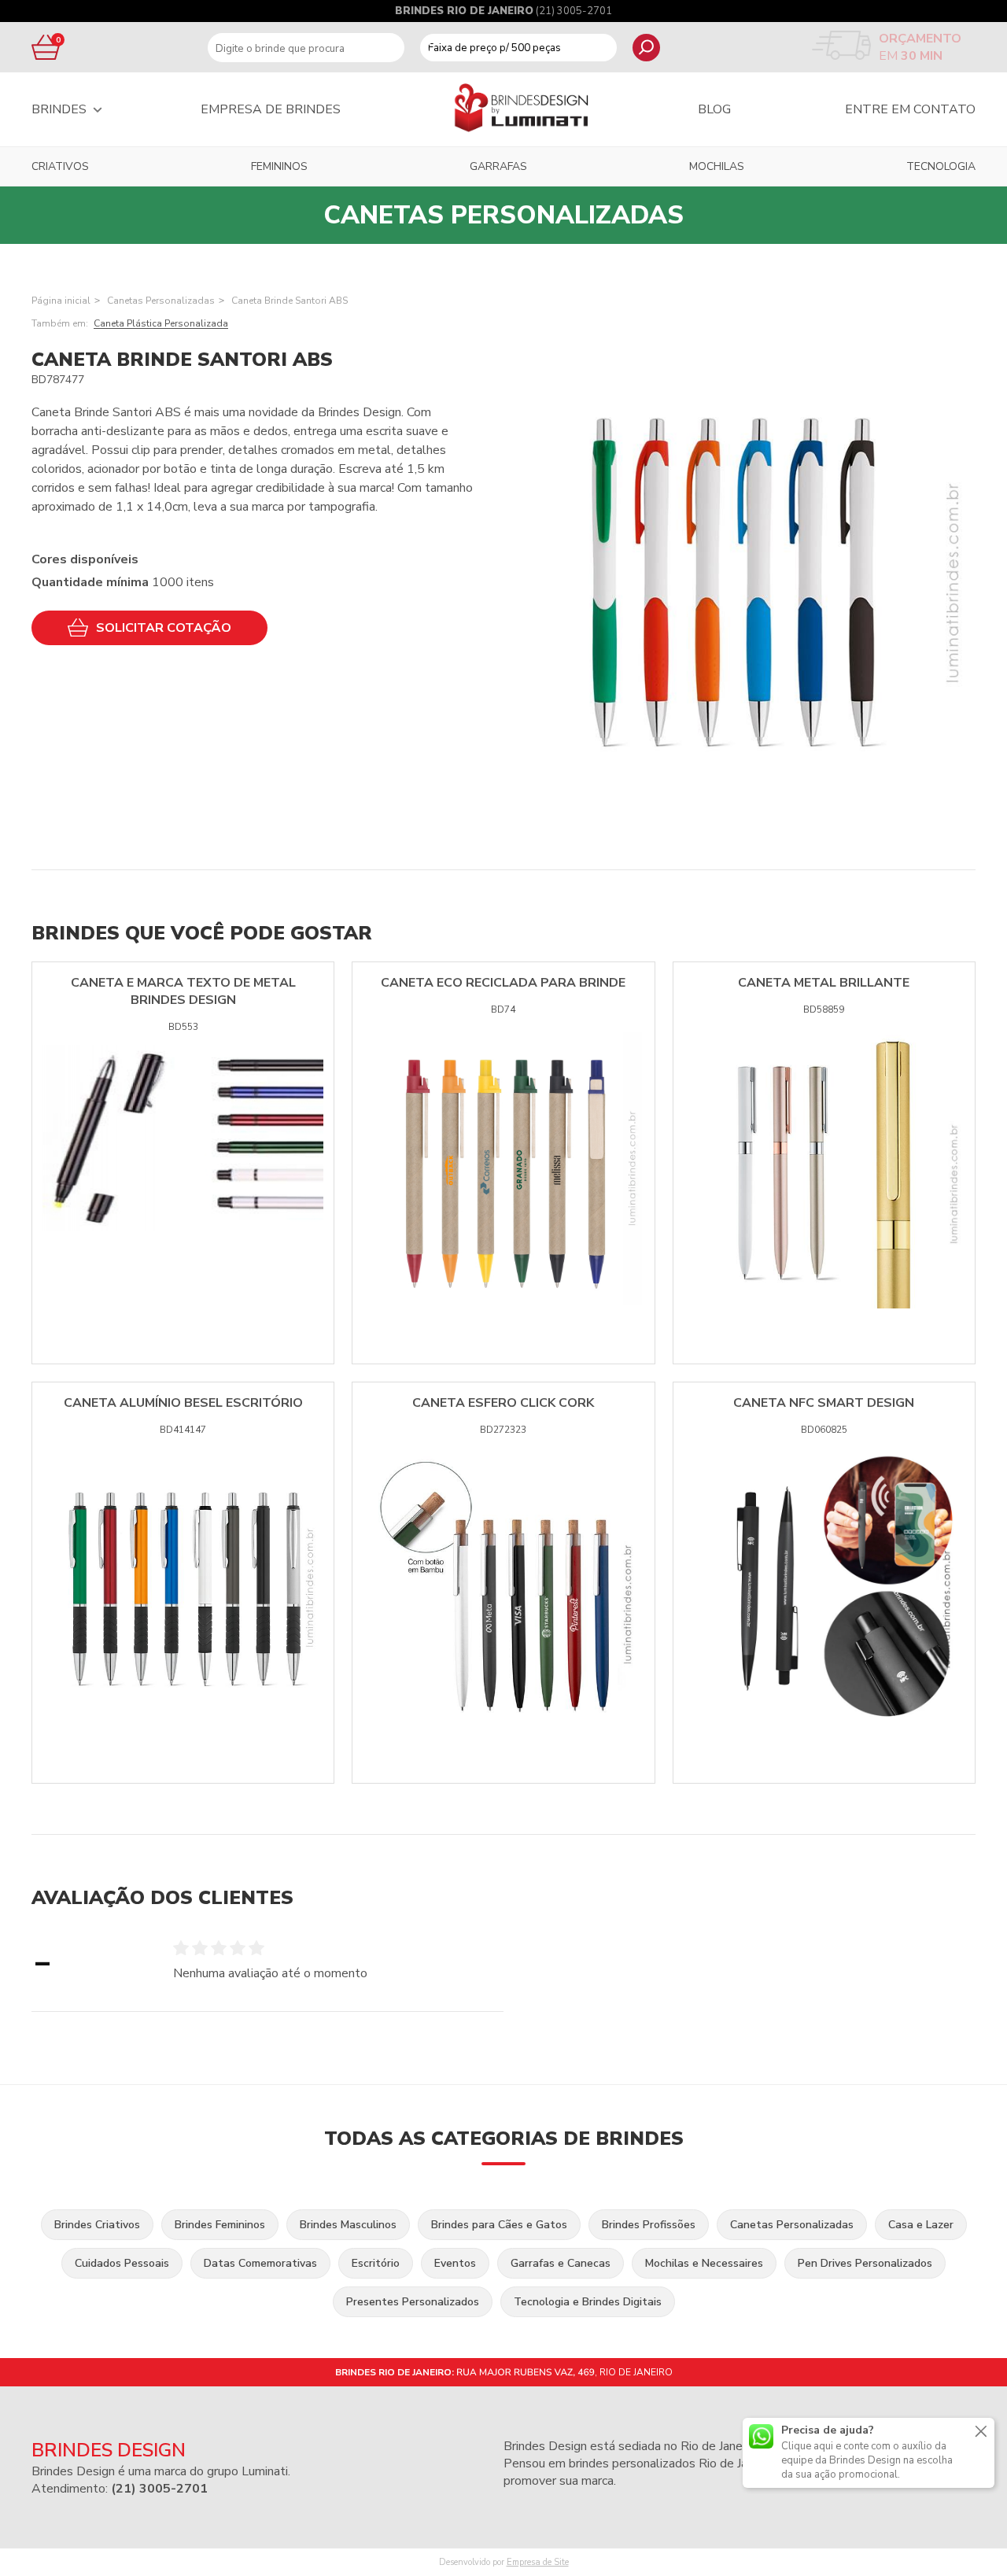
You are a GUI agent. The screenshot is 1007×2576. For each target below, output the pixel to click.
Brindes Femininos (220, 2225)
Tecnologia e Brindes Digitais (588, 2302)
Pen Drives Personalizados (865, 2263)
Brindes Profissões (649, 2225)
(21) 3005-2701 (574, 11)
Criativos (60, 166)
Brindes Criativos (97, 2225)
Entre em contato (910, 109)
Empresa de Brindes (271, 109)
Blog (714, 109)
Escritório (376, 2263)
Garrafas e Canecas (561, 2263)
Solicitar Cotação (164, 628)
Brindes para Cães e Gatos (499, 2225)
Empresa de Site (538, 2562)
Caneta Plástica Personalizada (161, 323)
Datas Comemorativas (260, 2263)
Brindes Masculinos (348, 2225)
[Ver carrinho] (43, 47)
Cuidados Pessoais (122, 2263)
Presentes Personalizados (413, 2302)
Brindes (59, 109)
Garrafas (498, 166)
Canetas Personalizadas (161, 301)
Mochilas (717, 166)
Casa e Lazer (921, 2225)
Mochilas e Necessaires (704, 2263)
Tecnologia (941, 166)
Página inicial (61, 301)
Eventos (455, 2263)
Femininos (279, 166)
